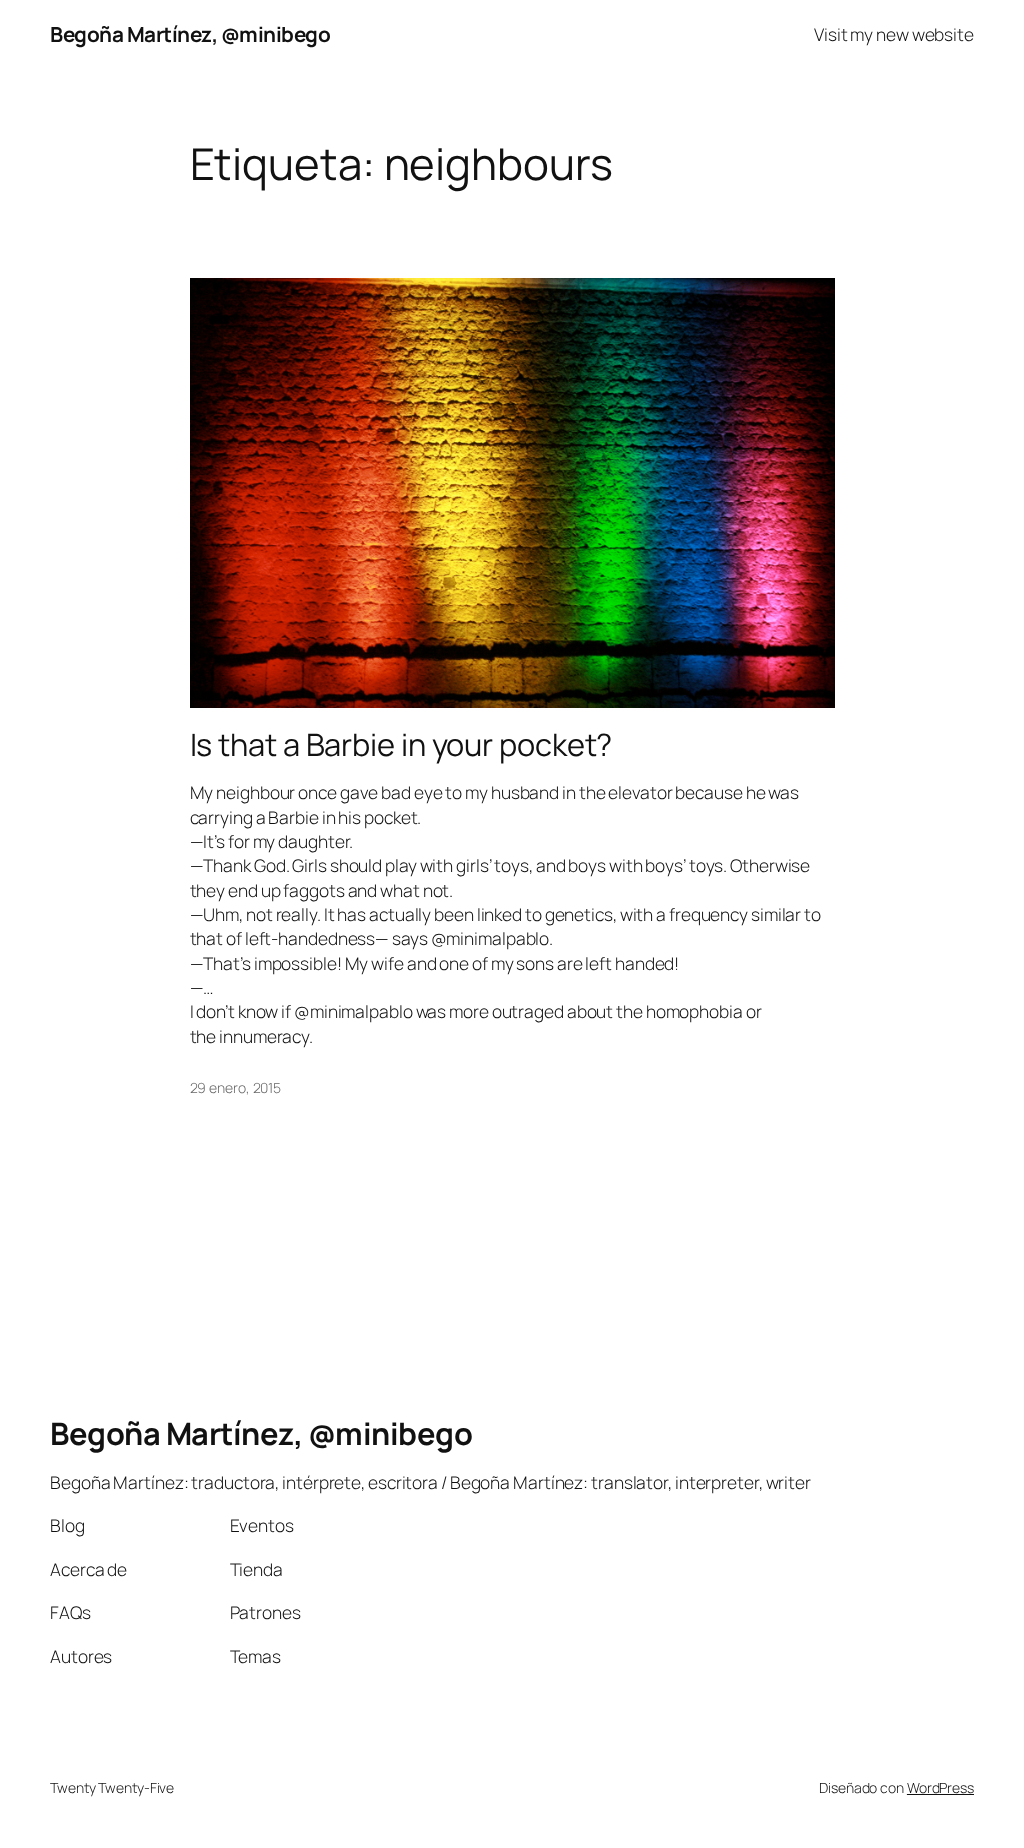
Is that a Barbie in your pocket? (401, 744)
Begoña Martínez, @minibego (190, 34)
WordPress (940, 1787)
